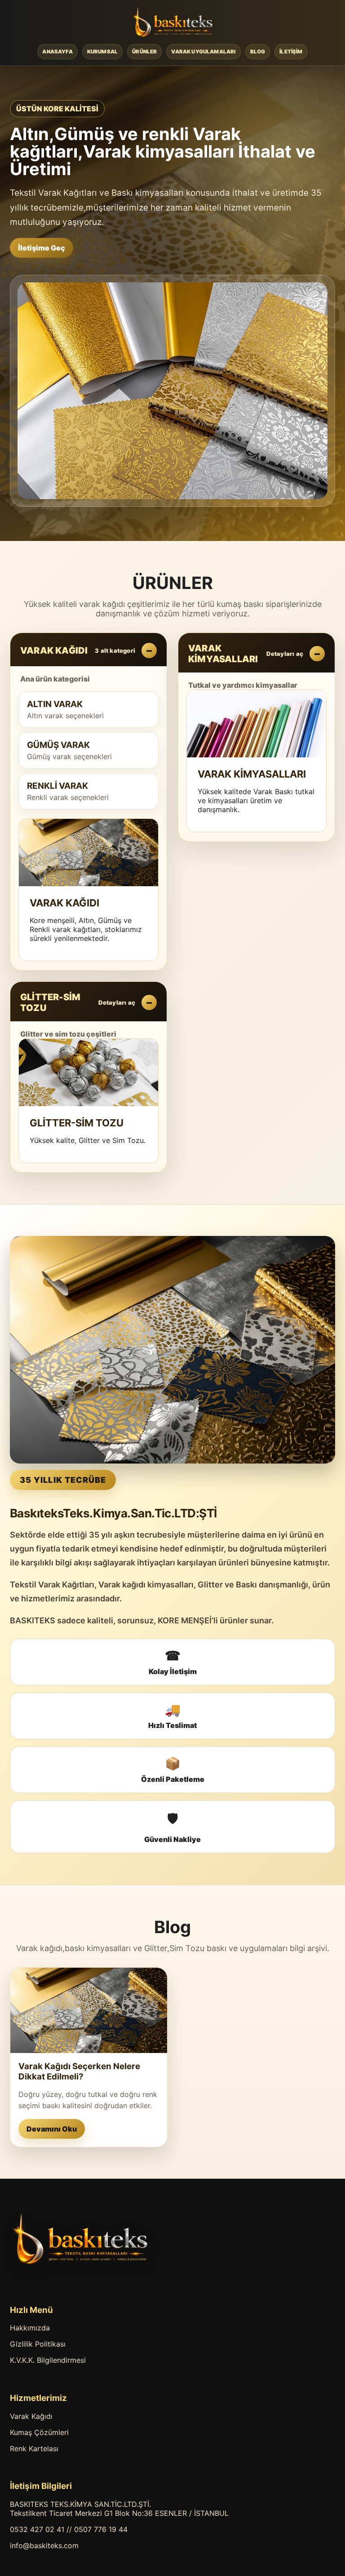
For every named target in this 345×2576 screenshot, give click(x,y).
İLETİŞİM (291, 52)
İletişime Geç (42, 248)
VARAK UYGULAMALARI (203, 52)
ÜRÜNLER (144, 52)
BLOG (258, 52)
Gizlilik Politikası (38, 2344)
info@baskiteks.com (44, 2545)
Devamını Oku (52, 2129)
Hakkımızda (30, 2328)
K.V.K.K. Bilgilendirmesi (48, 2360)
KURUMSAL (102, 52)
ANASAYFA (57, 52)
